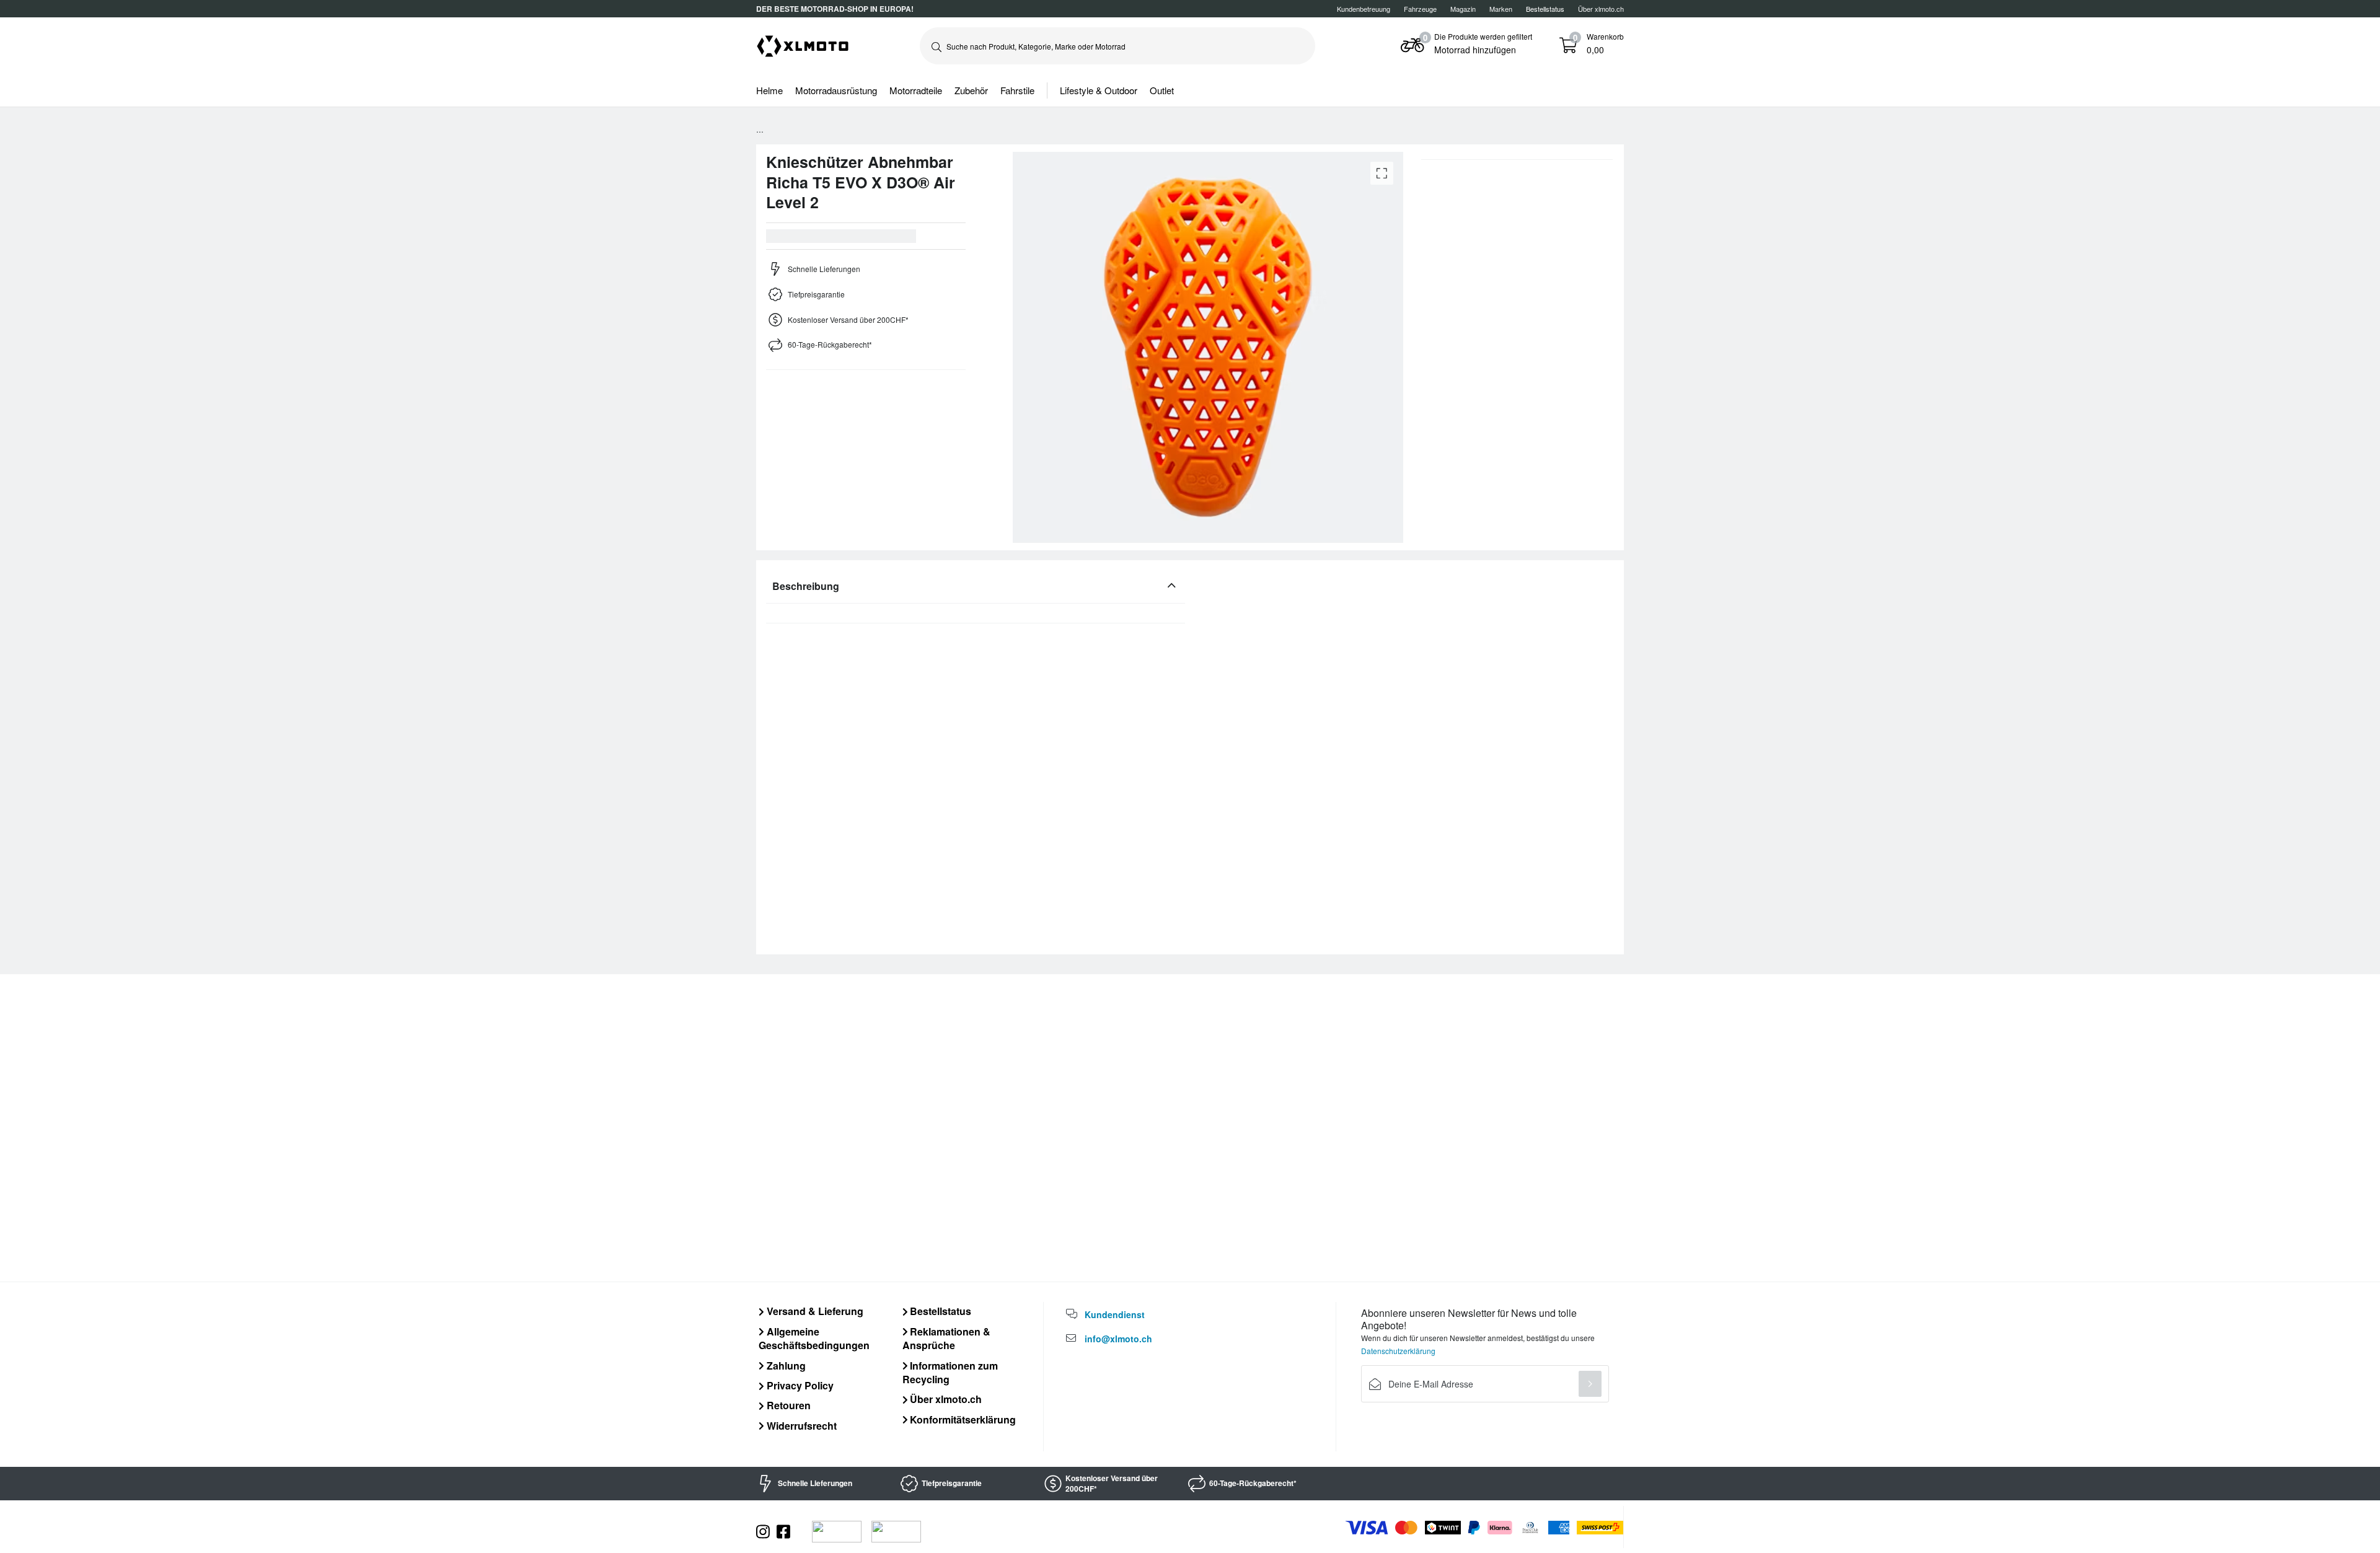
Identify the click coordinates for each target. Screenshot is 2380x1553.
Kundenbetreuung (1364, 9)
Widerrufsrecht (800, 1426)
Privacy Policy (799, 1385)
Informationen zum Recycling (950, 1372)
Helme (769, 90)
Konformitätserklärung (962, 1419)
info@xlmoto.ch (1118, 1339)
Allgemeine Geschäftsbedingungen (814, 1338)
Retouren (787, 1405)
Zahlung (785, 1366)
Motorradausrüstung (836, 90)
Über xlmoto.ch (1601, 9)
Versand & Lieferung (814, 1311)
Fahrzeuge (1420, 9)
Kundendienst (1115, 1314)
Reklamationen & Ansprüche (947, 1338)
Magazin (1463, 9)
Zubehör (971, 90)
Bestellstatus (939, 1311)
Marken (1501, 9)
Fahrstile (1017, 90)
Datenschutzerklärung (1398, 1351)
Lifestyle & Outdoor (1099, 90)
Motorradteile (916, 90)
